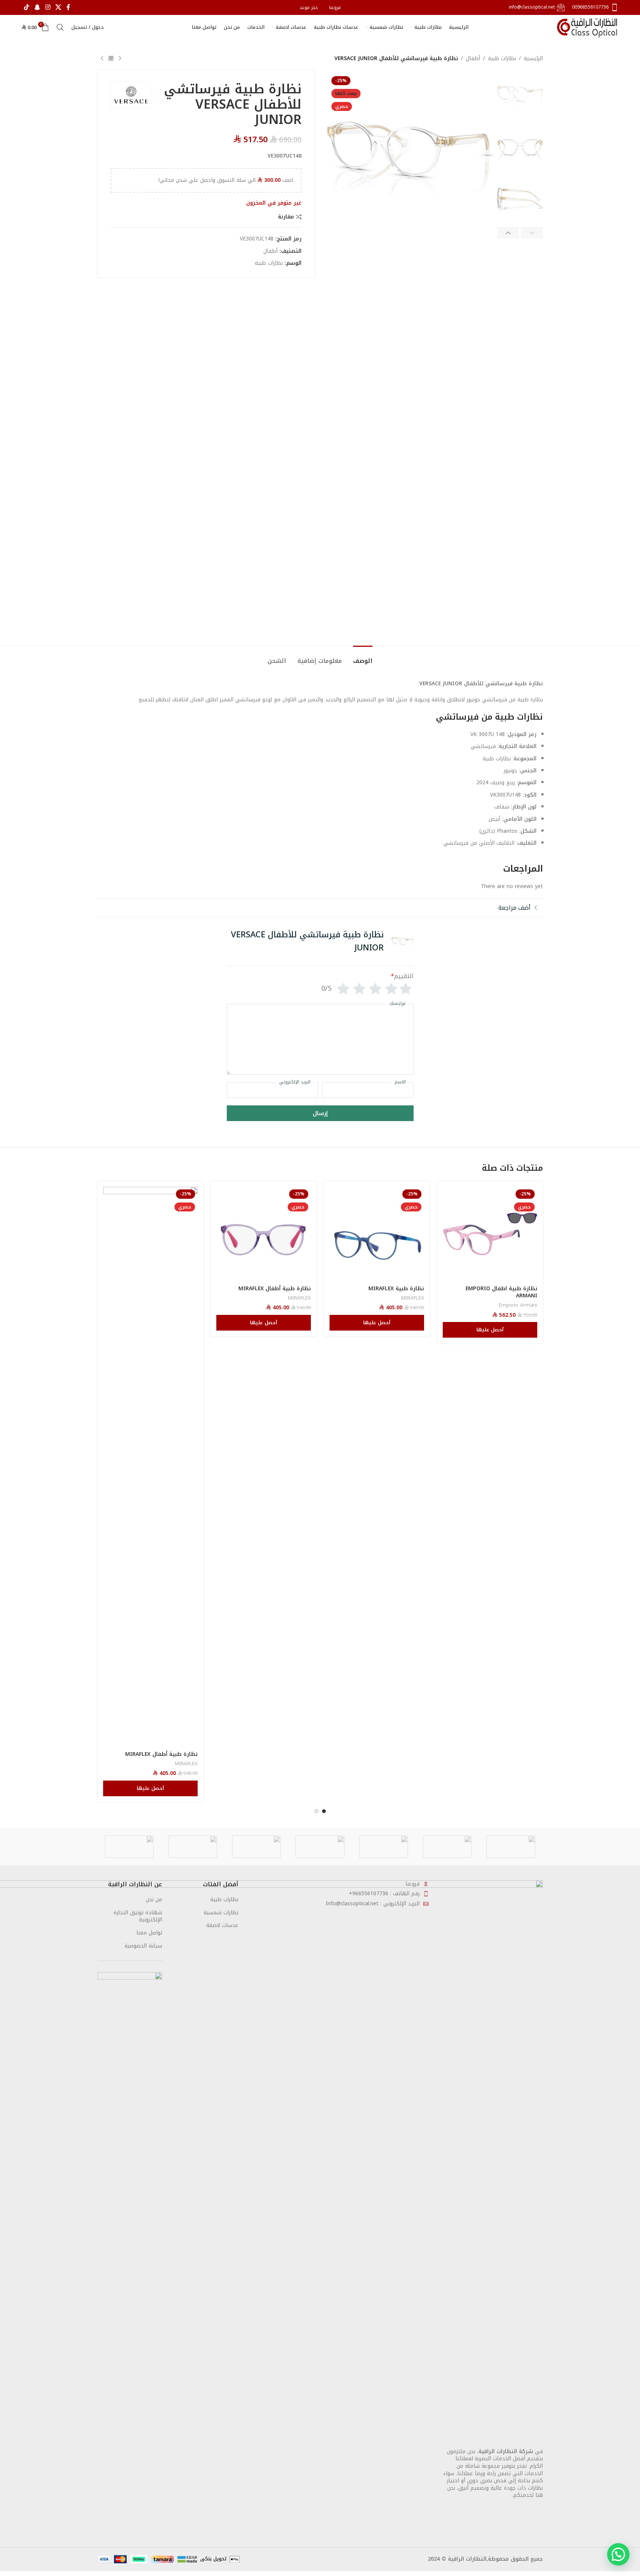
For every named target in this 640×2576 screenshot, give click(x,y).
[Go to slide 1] (324, 1811)
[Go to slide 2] (316, 1811)
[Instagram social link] (48, 7)
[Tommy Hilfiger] (511, 1847)
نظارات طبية (502, 59)
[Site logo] (588, 27)
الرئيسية (533, 59)
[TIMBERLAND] (447, 1847)
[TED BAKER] (256, 1847)
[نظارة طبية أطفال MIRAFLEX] (264, 1234)
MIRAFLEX (413, 1298)
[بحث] (60, 27)
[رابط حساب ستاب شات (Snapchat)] (37, 7)
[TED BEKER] (320, 1847)
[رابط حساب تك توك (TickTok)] (27, 7)
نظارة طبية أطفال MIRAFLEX (275, 1289)
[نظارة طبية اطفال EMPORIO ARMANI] (490, 1234)
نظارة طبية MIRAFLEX (396, 1289)
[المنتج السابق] (120, 59)
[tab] (363, 657)
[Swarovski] (193, 1847)
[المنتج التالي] (102, 59)
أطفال (473, 59)
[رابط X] (58, 7)
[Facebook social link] (68, 7)
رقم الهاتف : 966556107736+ (384, 1894)
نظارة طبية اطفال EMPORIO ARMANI (501, 1292)
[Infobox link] (595, 7)
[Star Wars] (129, 1847)
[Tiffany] (384, 1847)
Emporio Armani (518, 1305)
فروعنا (412, 1884)
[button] (532, 233)
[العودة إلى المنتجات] (111, 59)
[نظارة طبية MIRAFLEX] (377, 1234)
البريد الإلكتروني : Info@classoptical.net (373, 1904)
